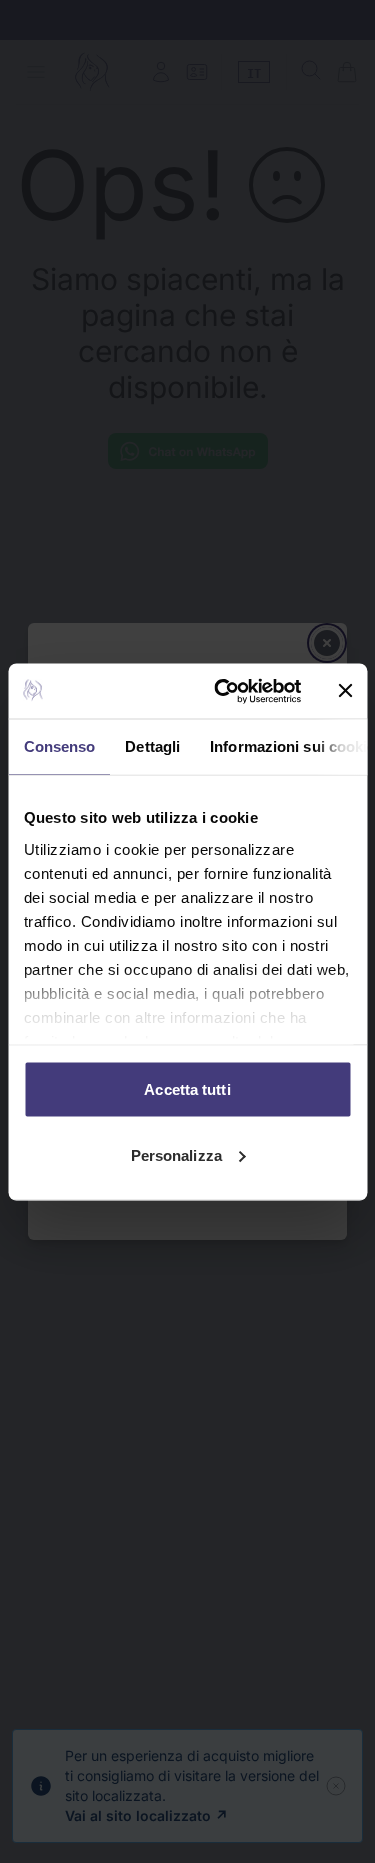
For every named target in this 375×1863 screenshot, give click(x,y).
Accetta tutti (187, 1089)
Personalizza (176, 1154)
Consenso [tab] (59, 746)
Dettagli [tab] (152, 746)
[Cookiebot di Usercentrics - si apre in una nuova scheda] (223, 691)
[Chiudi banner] (345, 691)
